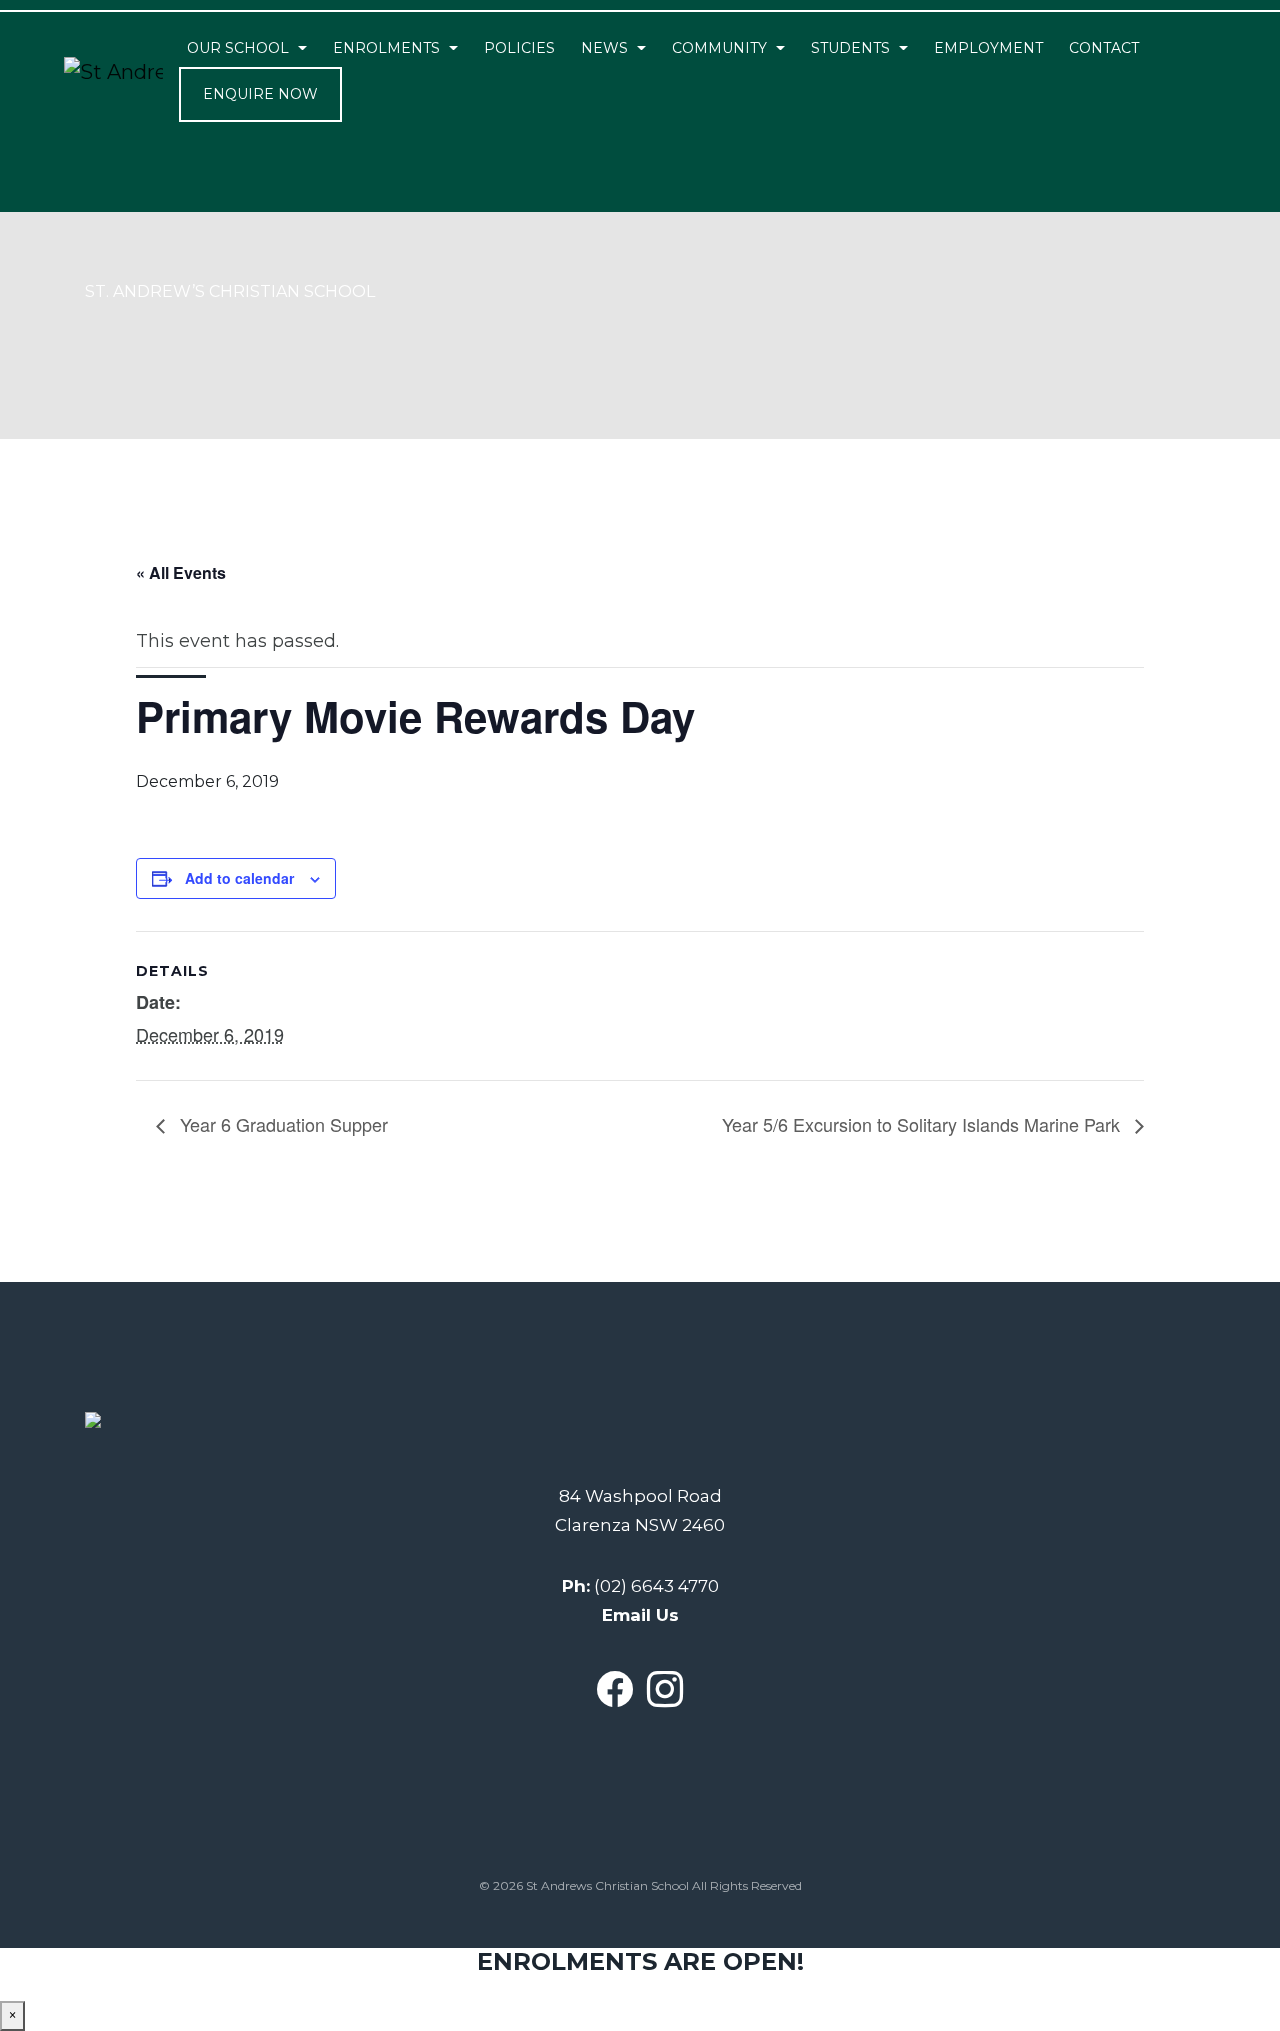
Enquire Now (260, 94)
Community (719, 48)
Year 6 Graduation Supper (281, 1124)
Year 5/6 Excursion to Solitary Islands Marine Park (923, 1124)
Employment (988, 48)
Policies (519, 48)
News (604, 48)
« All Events (181, 572)
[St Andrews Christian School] (113, 72)
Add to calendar (239, 878)
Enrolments (386, 48)
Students (850, 48)
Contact (1104, 48)
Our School (238, 48)
